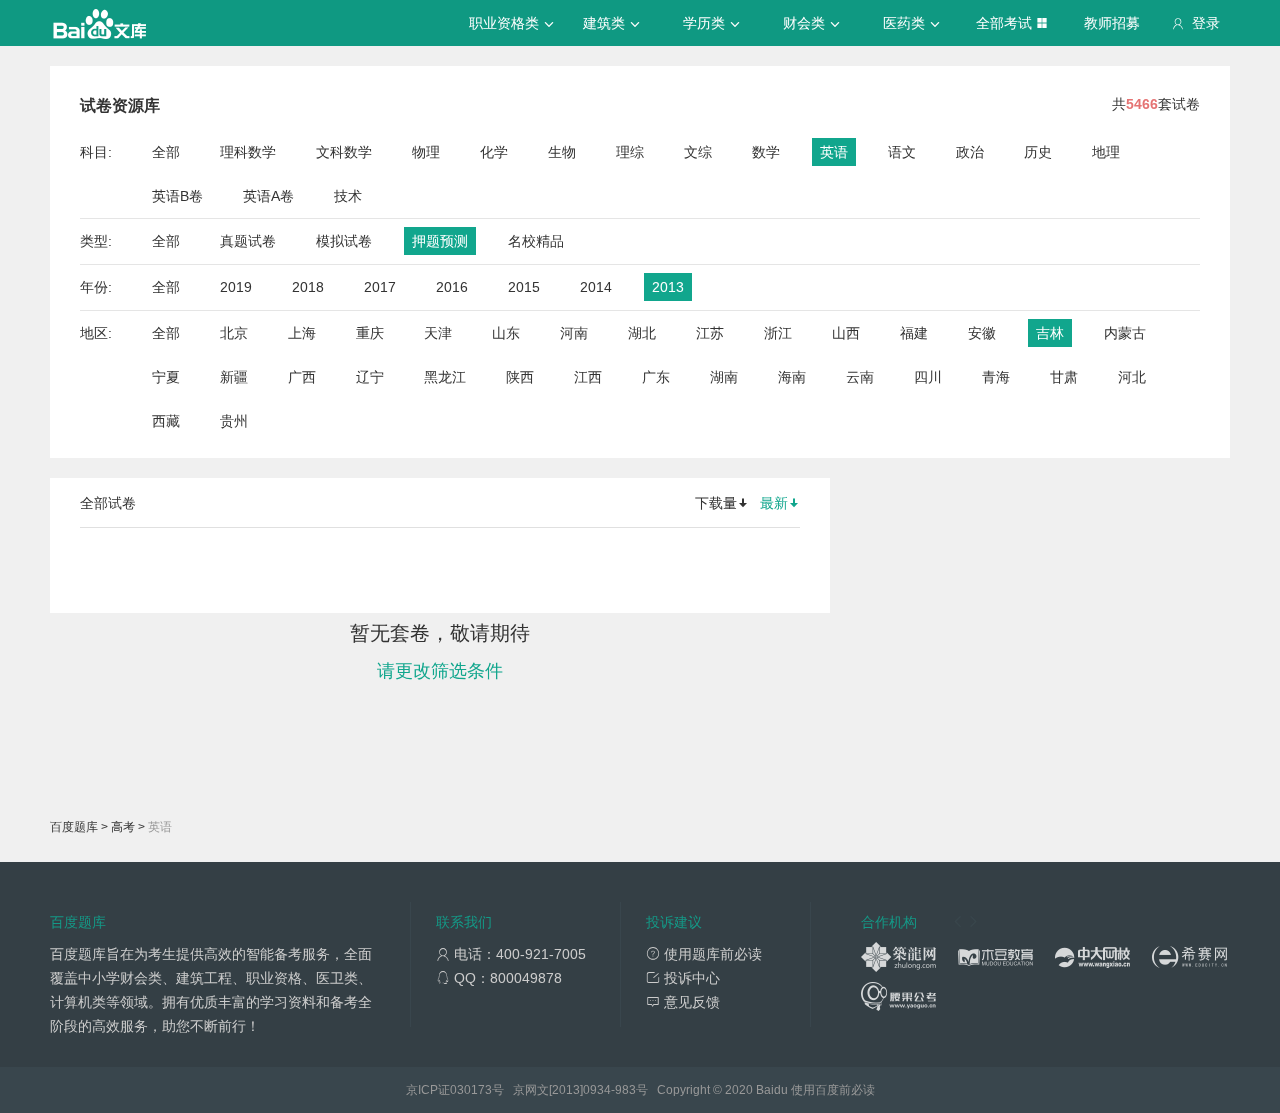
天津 (438, 333)
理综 (630, 152)
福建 (914, 333)
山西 (846, 333)
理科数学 (248, 152)
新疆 (234, 377)
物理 (426, 152)
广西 (302, 377)
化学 (494, 152)
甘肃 (1064, 377)
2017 (380, 287)
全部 (166, 152)
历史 (1038, 152)
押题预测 (440, 241)
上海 (302, 333)
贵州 (234, 421)
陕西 (520, 377)
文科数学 (344, 152)
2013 (668, 287)
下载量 (716, 503)
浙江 (778, 333)
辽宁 (370, 377)
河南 (574, 333)
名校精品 (536, 241)
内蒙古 (1125, 333)
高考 (123, 827)
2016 (452, 287)
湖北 (642, 333)
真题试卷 (248, 241)
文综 (698, 152)
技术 (348, 196)
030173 (471, 1090)
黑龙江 (445, 377)
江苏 (710, 333)
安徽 (982, 333)
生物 (562, 152)
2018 (308, 287)
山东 (506, 333)
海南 (792, 377)
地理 (1106, 152)
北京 (234, 333)
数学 (766, 152)
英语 (834, 152)
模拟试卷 (344, 241)
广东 (656, 377)
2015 (524, 287)
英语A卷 (268, 196)
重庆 (370, 333)
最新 (774, 503)
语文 (902, 152)
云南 (860, 377)
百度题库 (74, 827)
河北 (1132, 377)
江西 (588, 377)
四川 (928, 377)
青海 (996, 377)
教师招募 (1112, 23)
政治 (970, 152)
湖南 (724, 377)
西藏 (166, 421)
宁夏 (166, 377)
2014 (596, 287)
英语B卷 (177, 196)
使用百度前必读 (833, 1090)
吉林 (1050, 333)
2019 (236, 287)
